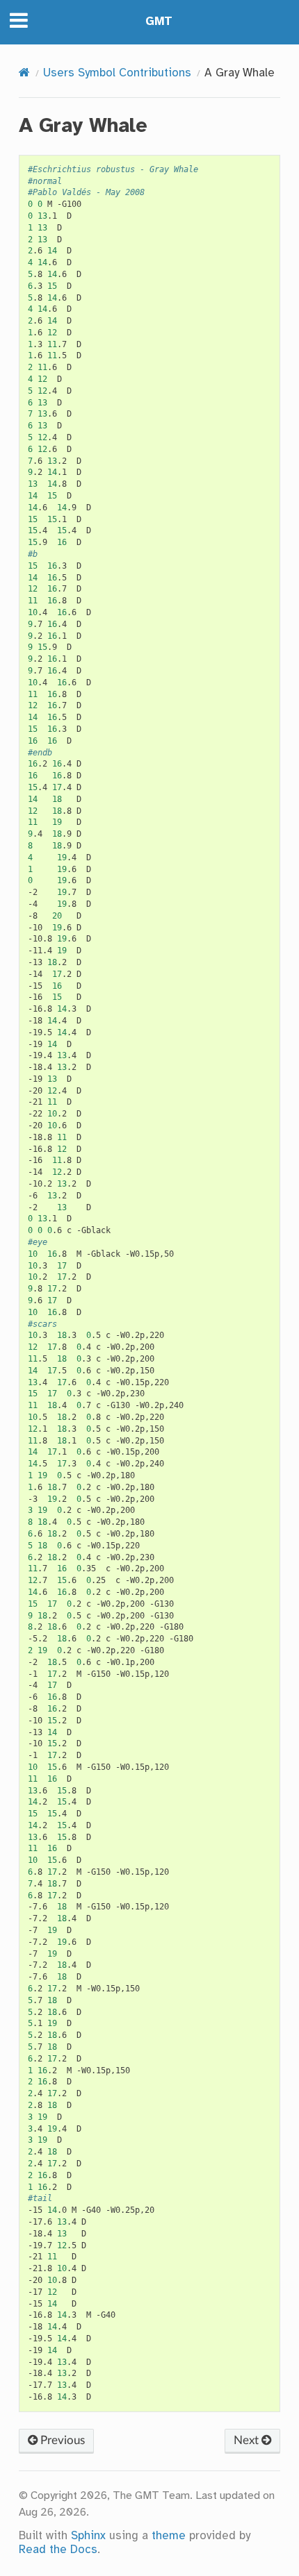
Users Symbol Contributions (117, 73)
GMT (159, 22)
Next (248, 2440)
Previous (61, 2440)
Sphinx (88, 2536)
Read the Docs (58, 2550)
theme (169, 2536)
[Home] (24, 73)
